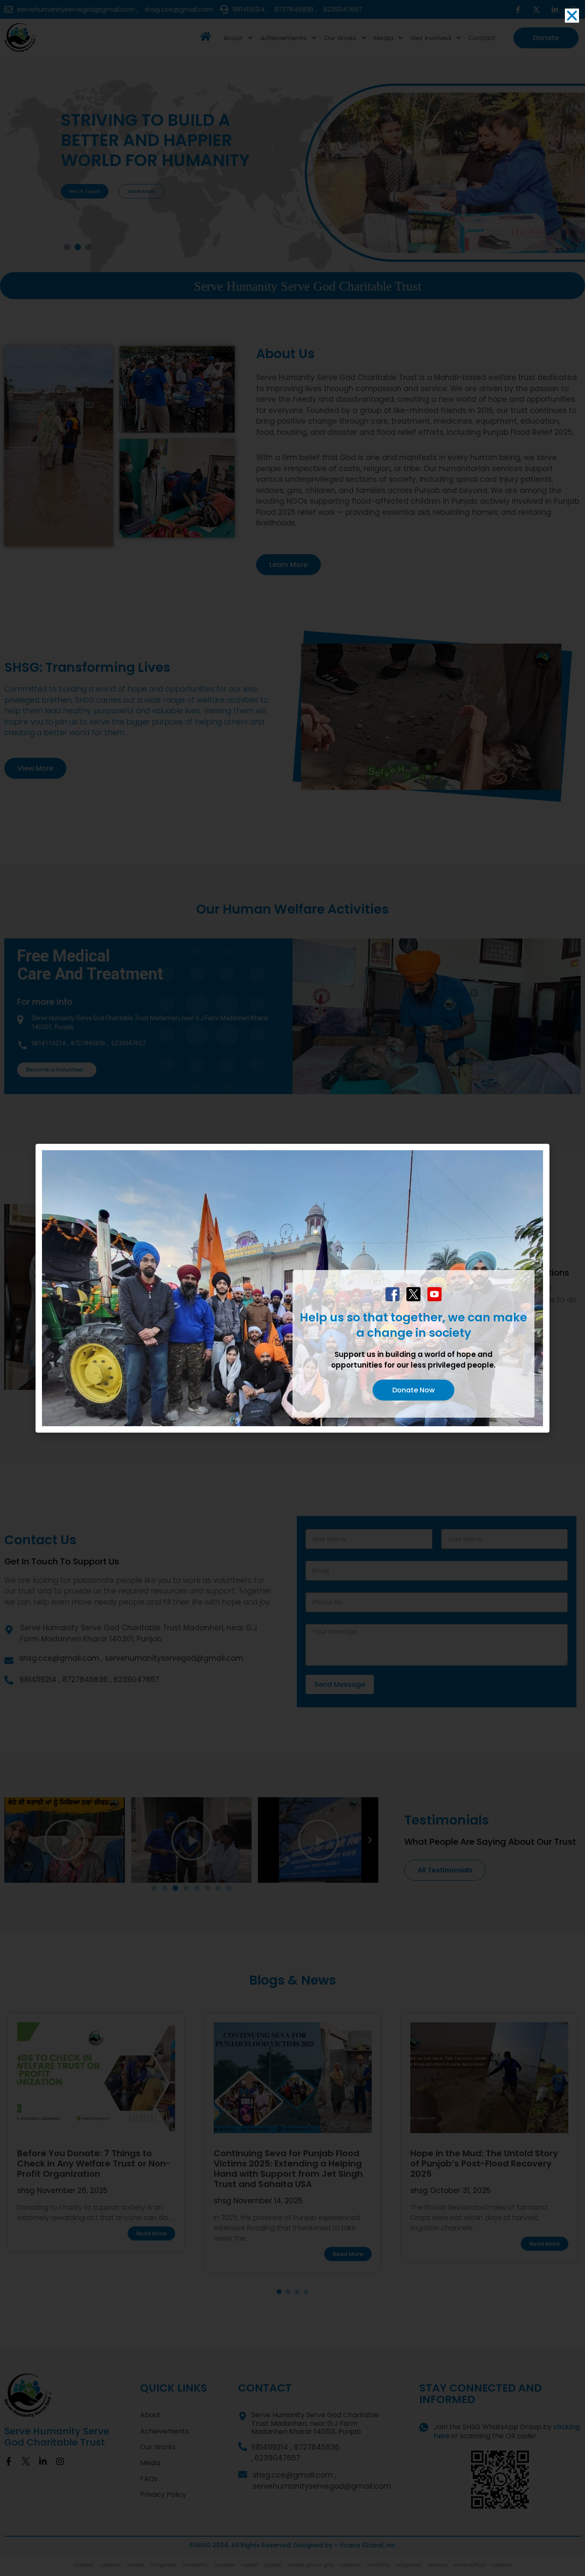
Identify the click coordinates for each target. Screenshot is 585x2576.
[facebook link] (392, 1294)
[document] (292, 1288)
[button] (572, 16)
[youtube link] (434, 1294)
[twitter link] (413, 1294)
